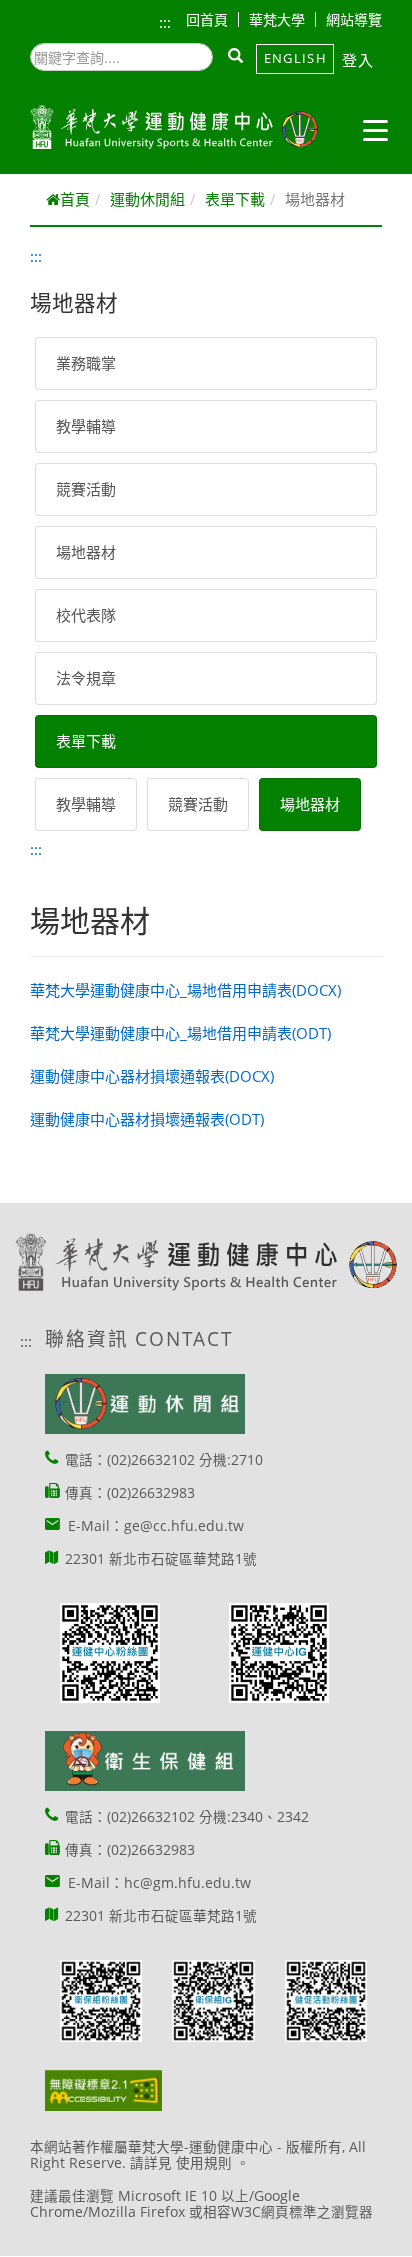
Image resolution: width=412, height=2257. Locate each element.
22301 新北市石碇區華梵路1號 (161, 1559)
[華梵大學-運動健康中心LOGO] (174, 127)
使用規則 (204, 2163)
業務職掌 (86, 363)
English (295, 58)
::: (165, 22)
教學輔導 (86, 426)
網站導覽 (354, 19)
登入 (358, 60)
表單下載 (235, 199)
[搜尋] (236, 57)
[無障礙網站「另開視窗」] (103, 2090)
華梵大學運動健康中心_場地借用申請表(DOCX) (185, 990)
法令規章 (86, 678)
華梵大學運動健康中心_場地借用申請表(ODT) (180, 1033)
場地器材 (86, 552)
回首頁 (207, 19)
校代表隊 (86, 615)
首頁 (75, 199)
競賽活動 (86, 489)
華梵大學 (277, 19)
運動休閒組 (147, 199)
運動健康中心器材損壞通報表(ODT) (147, 1119)
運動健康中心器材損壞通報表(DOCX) (152, 1076)
